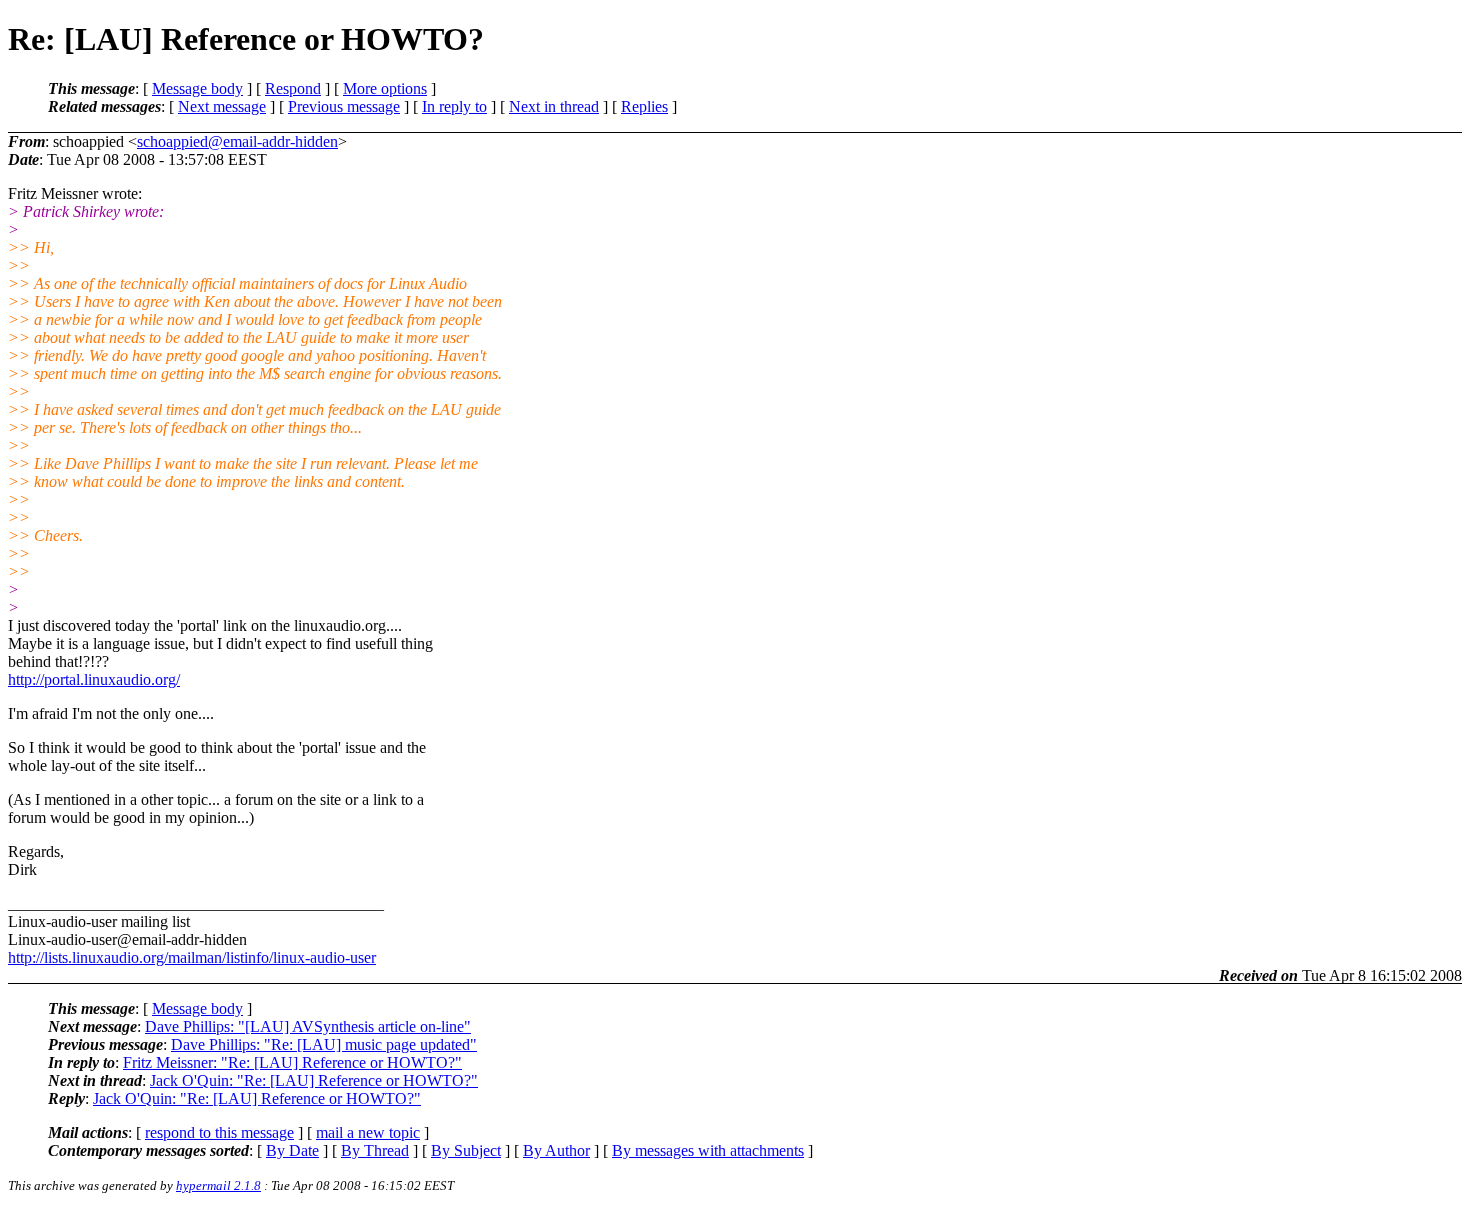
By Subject (466, 1150)
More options (385, 88)
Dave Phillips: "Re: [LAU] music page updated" (324, 1044)
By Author (556, 1150)
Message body (197, 88)
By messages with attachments (708, 1150)
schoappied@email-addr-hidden (237, 141)
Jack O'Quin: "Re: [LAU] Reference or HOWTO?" (314, 1080)
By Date (292, 1150)
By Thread (375, 1150)
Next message (222, 106)
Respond (293, 88)
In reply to (454, 106)
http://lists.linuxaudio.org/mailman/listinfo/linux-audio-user (192, 957)
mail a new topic (368, 1132)
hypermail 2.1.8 (218, 1185)
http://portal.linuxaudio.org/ (94, 679)
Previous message (344, 106)
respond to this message (219, 1132)
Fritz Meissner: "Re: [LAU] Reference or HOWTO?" (292, 1062)
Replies (644, 106)
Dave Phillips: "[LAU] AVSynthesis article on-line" (308, 1026)
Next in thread (554, 106)
